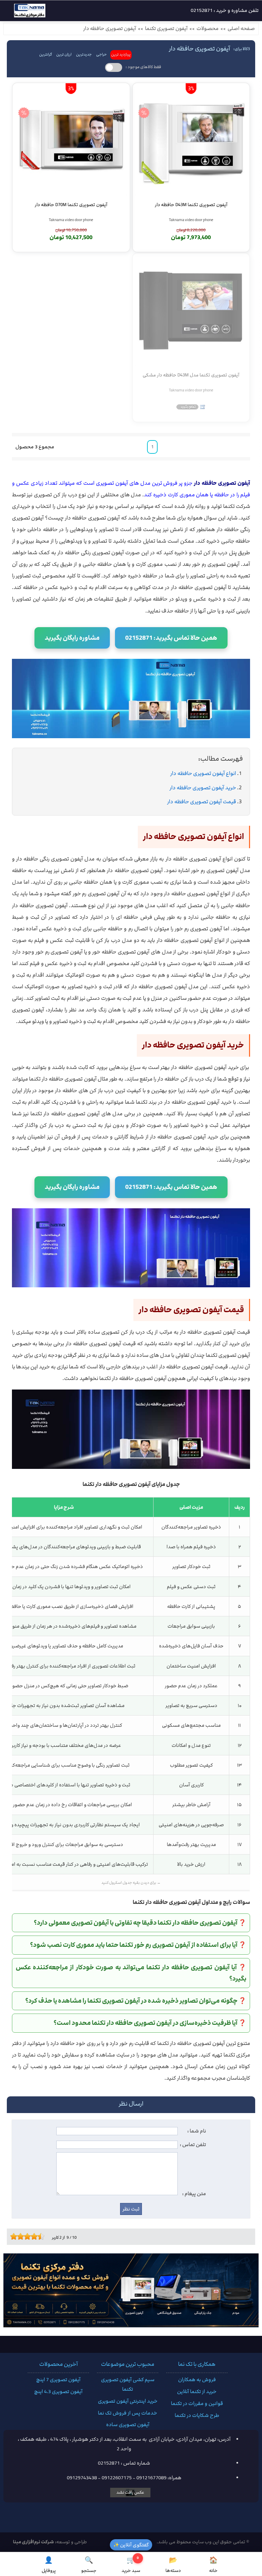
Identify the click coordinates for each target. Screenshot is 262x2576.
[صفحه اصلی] (24, 12)
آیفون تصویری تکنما (166, 29)
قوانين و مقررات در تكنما (197, 2404)
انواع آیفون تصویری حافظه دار (203, 773)
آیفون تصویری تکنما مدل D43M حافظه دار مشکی (191, 375)
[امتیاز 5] (26, 2236)
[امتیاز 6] (29, 2236)
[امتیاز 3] (19, 2236)
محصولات (208, 29)
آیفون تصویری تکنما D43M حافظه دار (191, 205)
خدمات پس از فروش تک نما (128, 2413)
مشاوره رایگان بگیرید (72, 638)
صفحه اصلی (241, 29)
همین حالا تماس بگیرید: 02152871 (171, 638)
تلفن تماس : (193, 2145)
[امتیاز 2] (15, 2236)
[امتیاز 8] (36, 2236)
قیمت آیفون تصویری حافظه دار (202, 802)
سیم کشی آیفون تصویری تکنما (128, 2385)
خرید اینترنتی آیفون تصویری (128, 2401)
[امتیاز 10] (43, 2236)
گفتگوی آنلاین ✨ (131, 2545)
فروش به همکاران (197, 2380)
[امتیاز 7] (32, 2236)
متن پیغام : (194, 2194)
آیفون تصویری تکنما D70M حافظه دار (71, 205)
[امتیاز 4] (22, 2236)
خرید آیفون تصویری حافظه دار (203, 788)
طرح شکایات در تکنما (197, 2416)
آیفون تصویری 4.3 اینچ (58, 2392)
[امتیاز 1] (12, 2236)
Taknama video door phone (191, 220)
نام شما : (197, 2131)
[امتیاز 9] (39, 2236)
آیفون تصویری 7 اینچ (58, 2380)
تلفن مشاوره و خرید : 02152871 (225, 11)
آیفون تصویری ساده (128, 2425)
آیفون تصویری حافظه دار (110, 29)
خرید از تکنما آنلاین (197, 2392)
